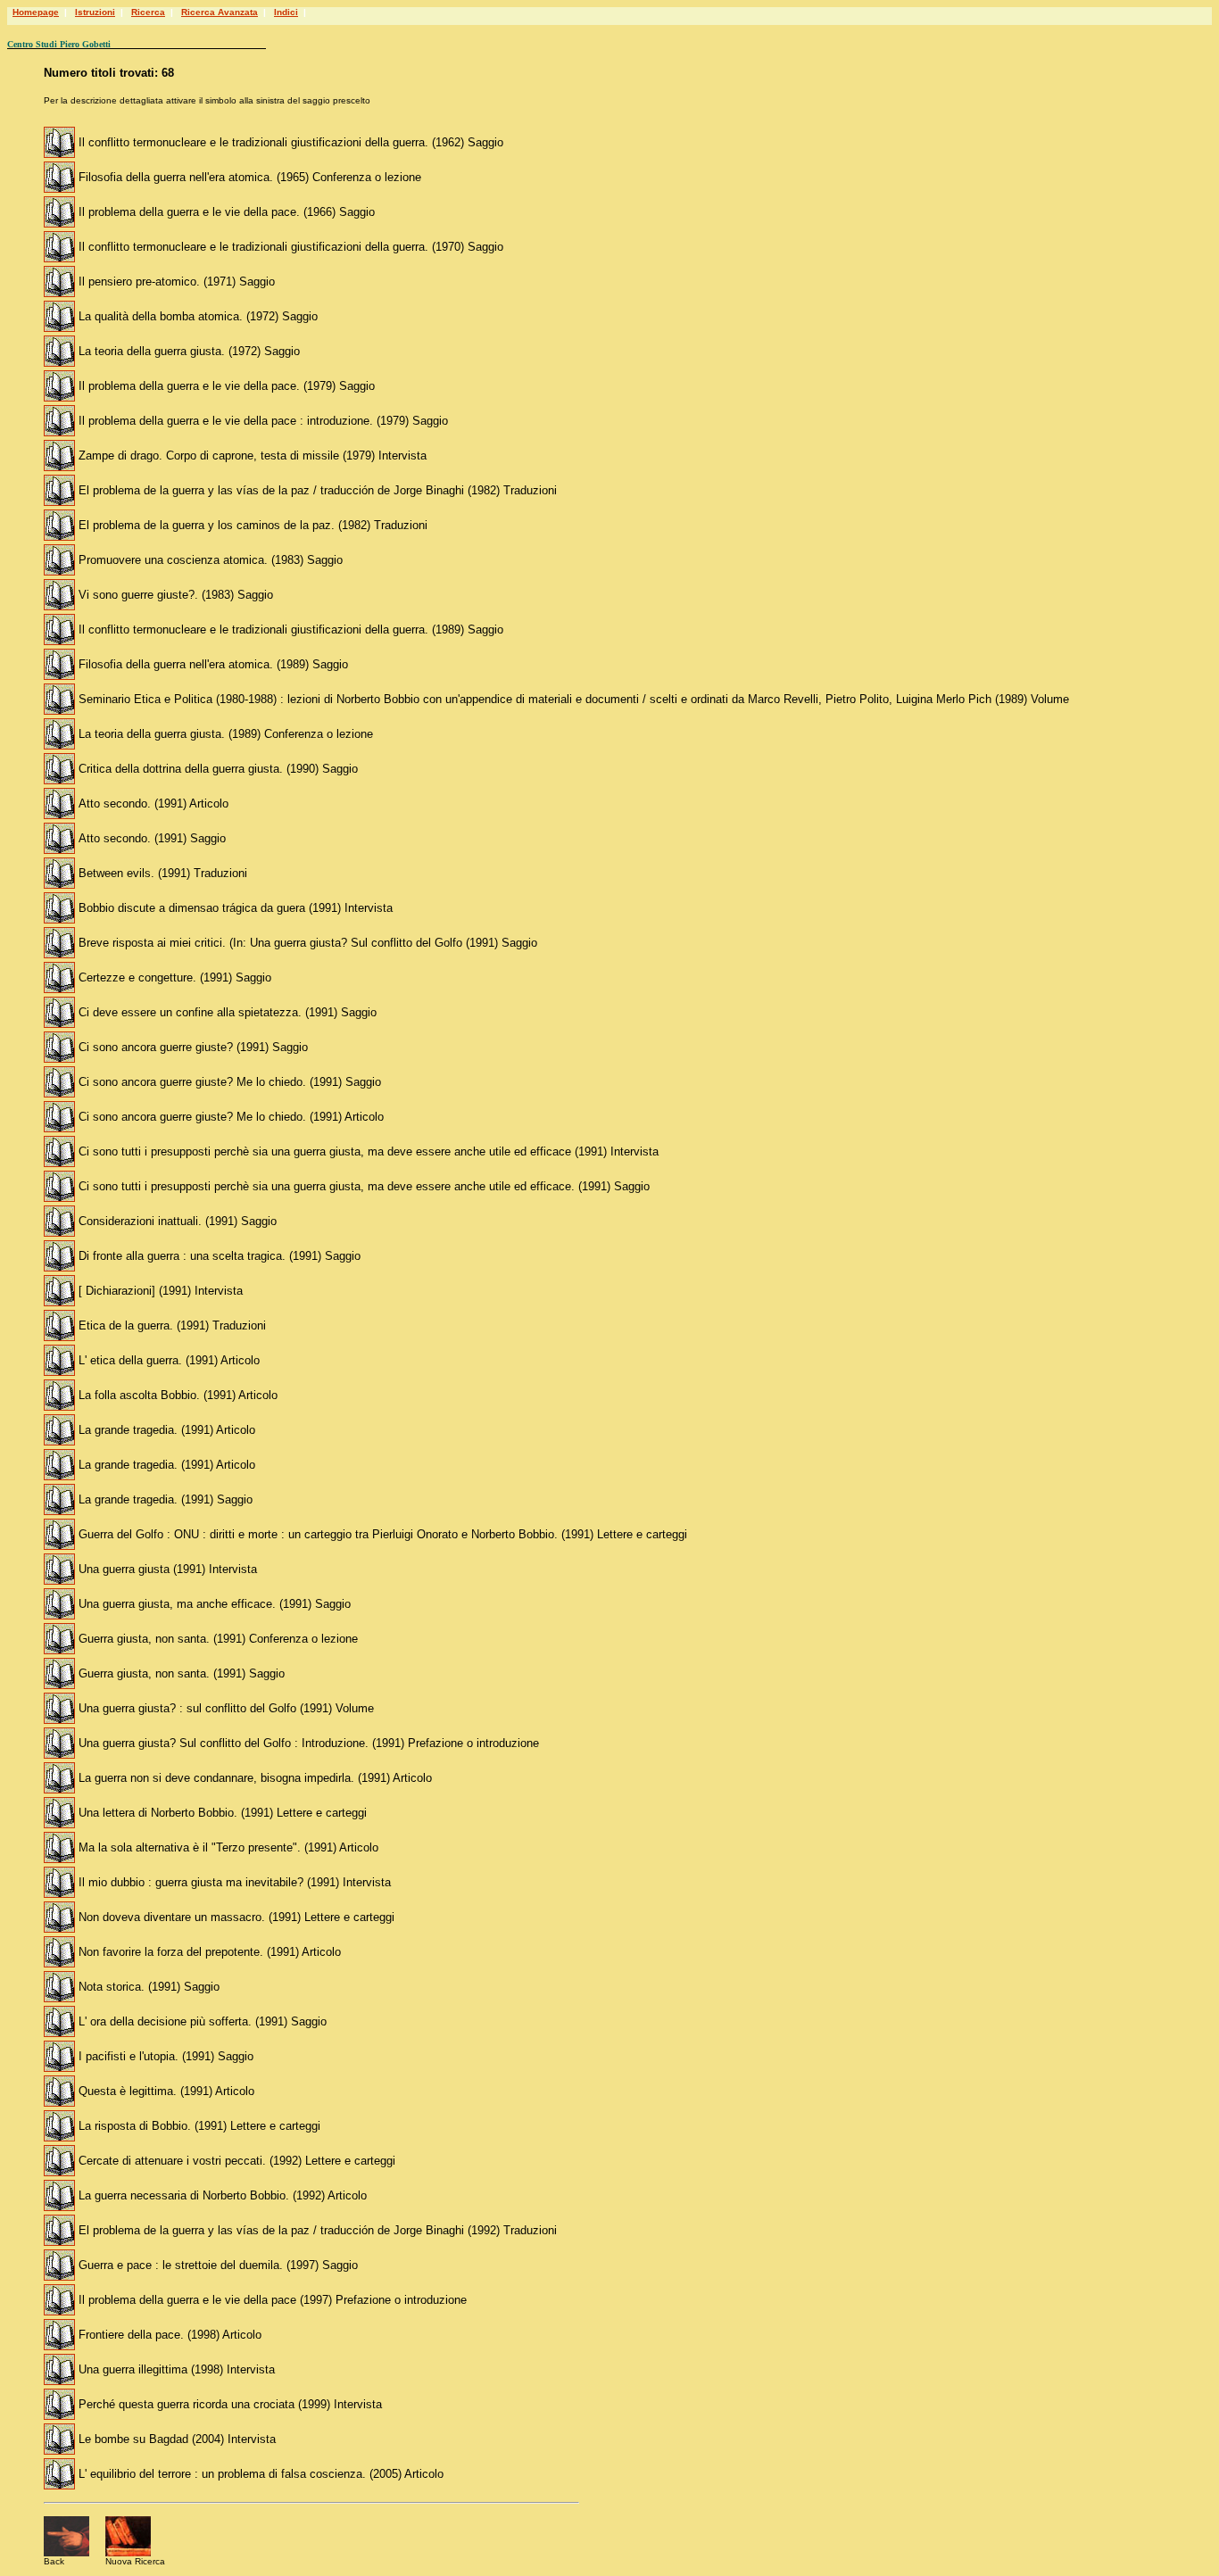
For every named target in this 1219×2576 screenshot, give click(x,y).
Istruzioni (95, 12)
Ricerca (148, 12)
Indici (286, 12)
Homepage (36, 12)
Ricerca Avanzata (220, 12)
